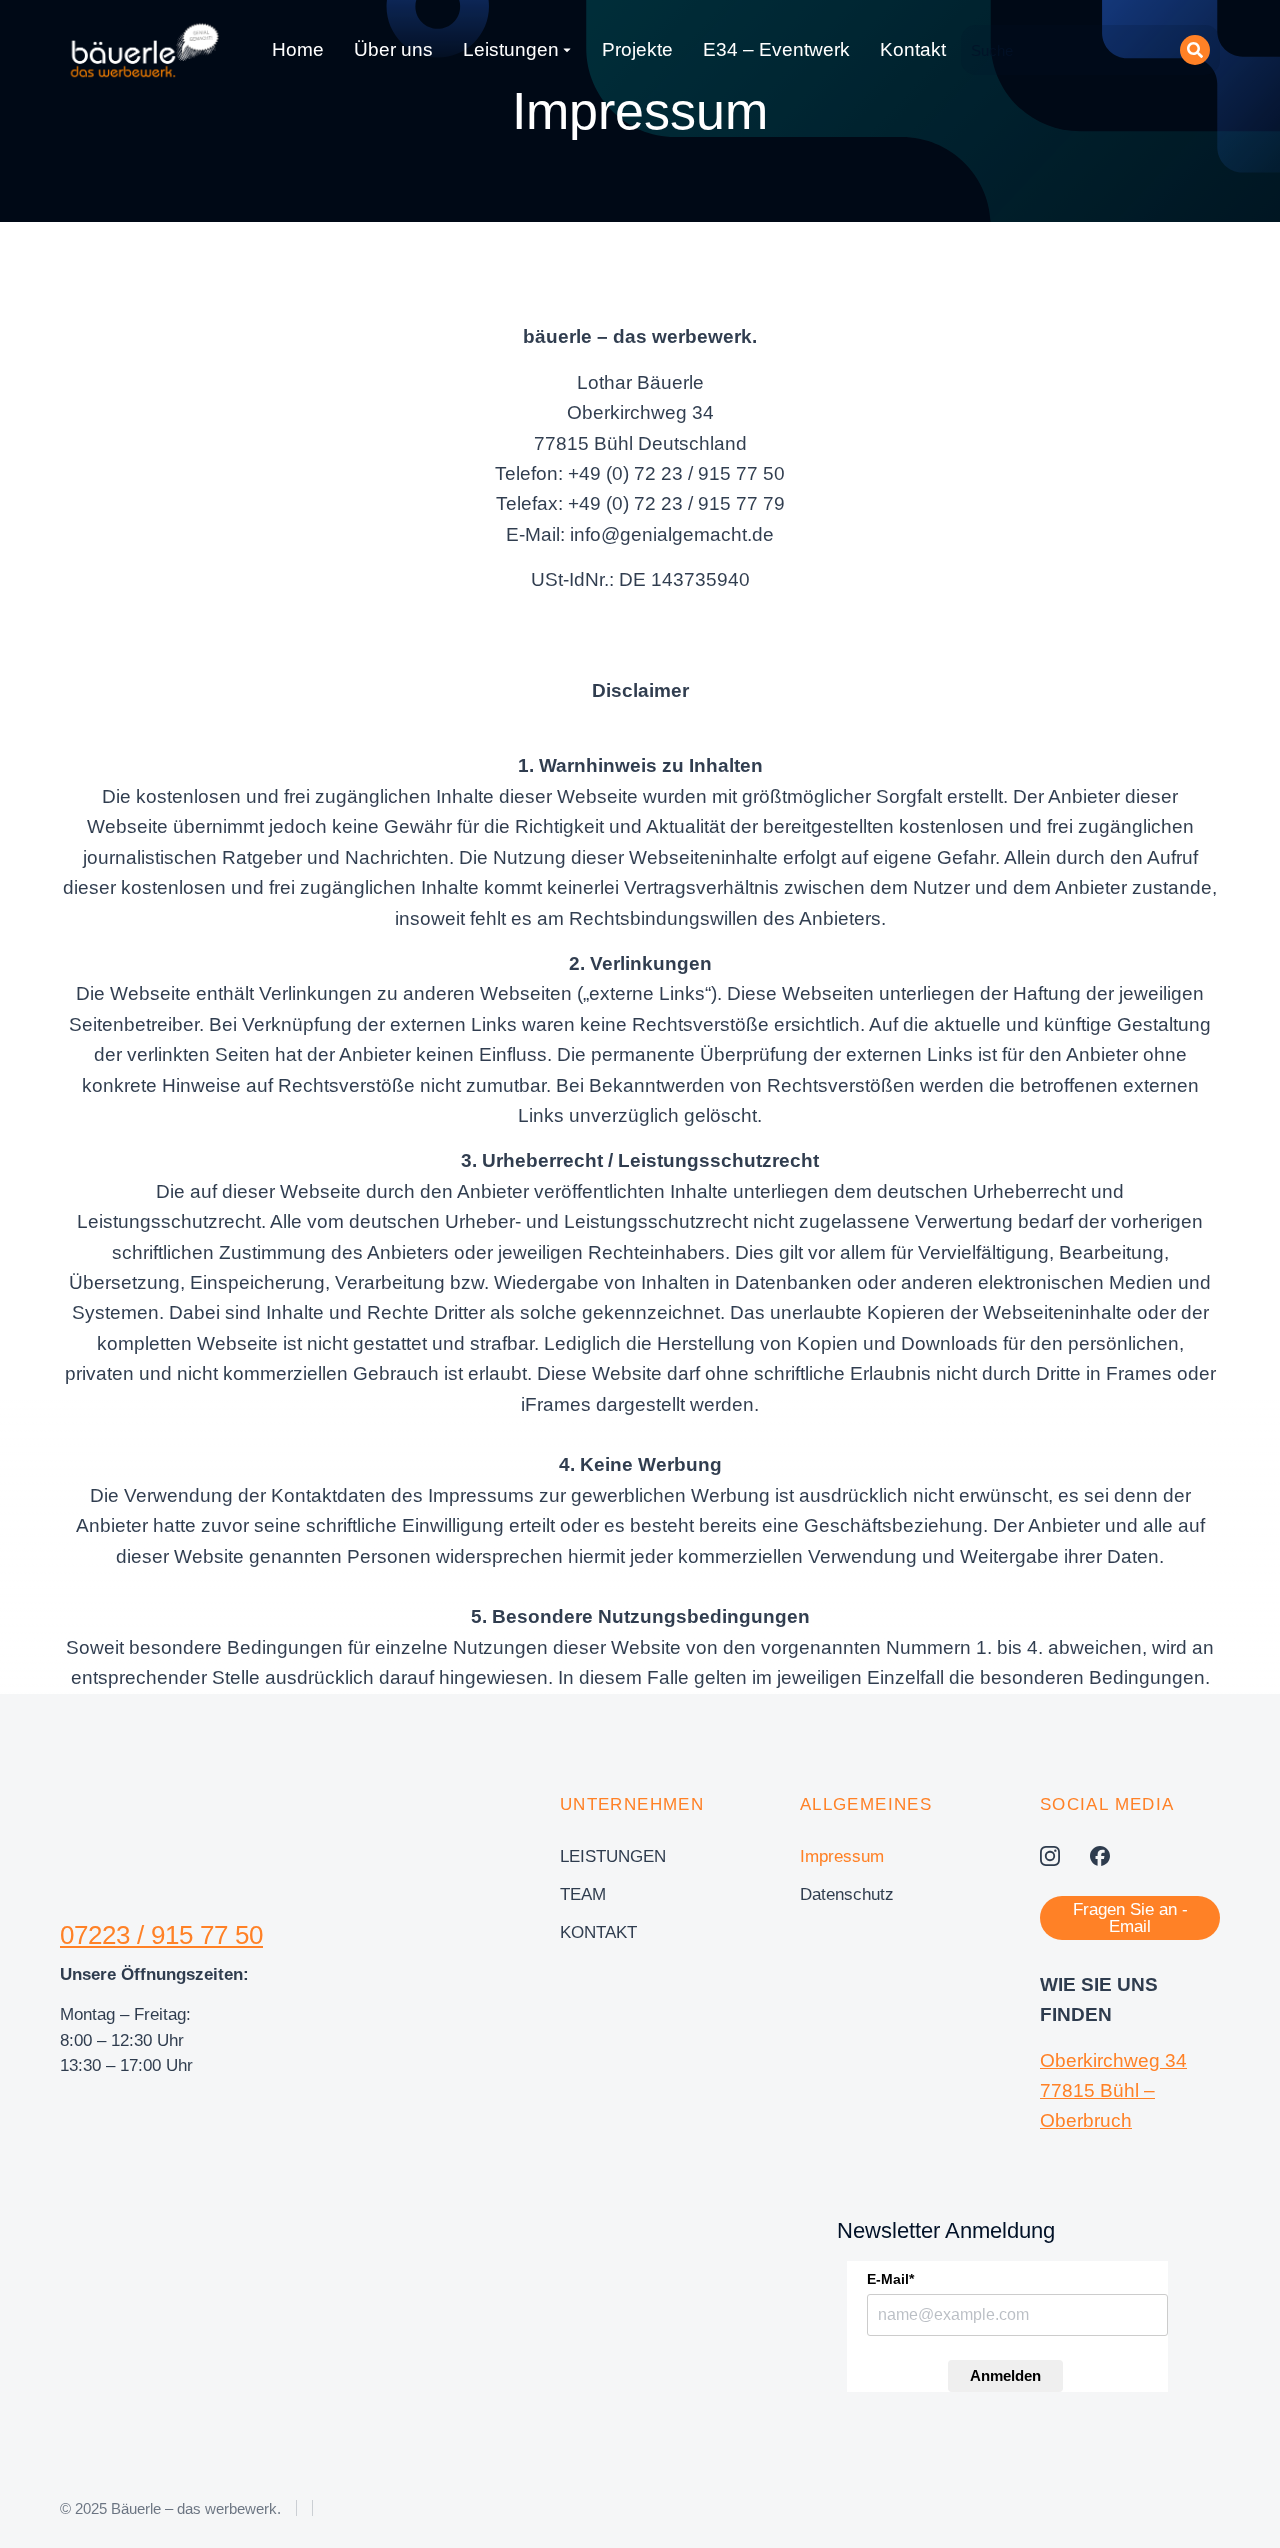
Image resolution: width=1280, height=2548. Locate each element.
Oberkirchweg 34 (1113, 2060)
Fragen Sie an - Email (1130, 1918)
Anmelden (1005, 2375)
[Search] (1195, 50)
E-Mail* (890, 2279)
